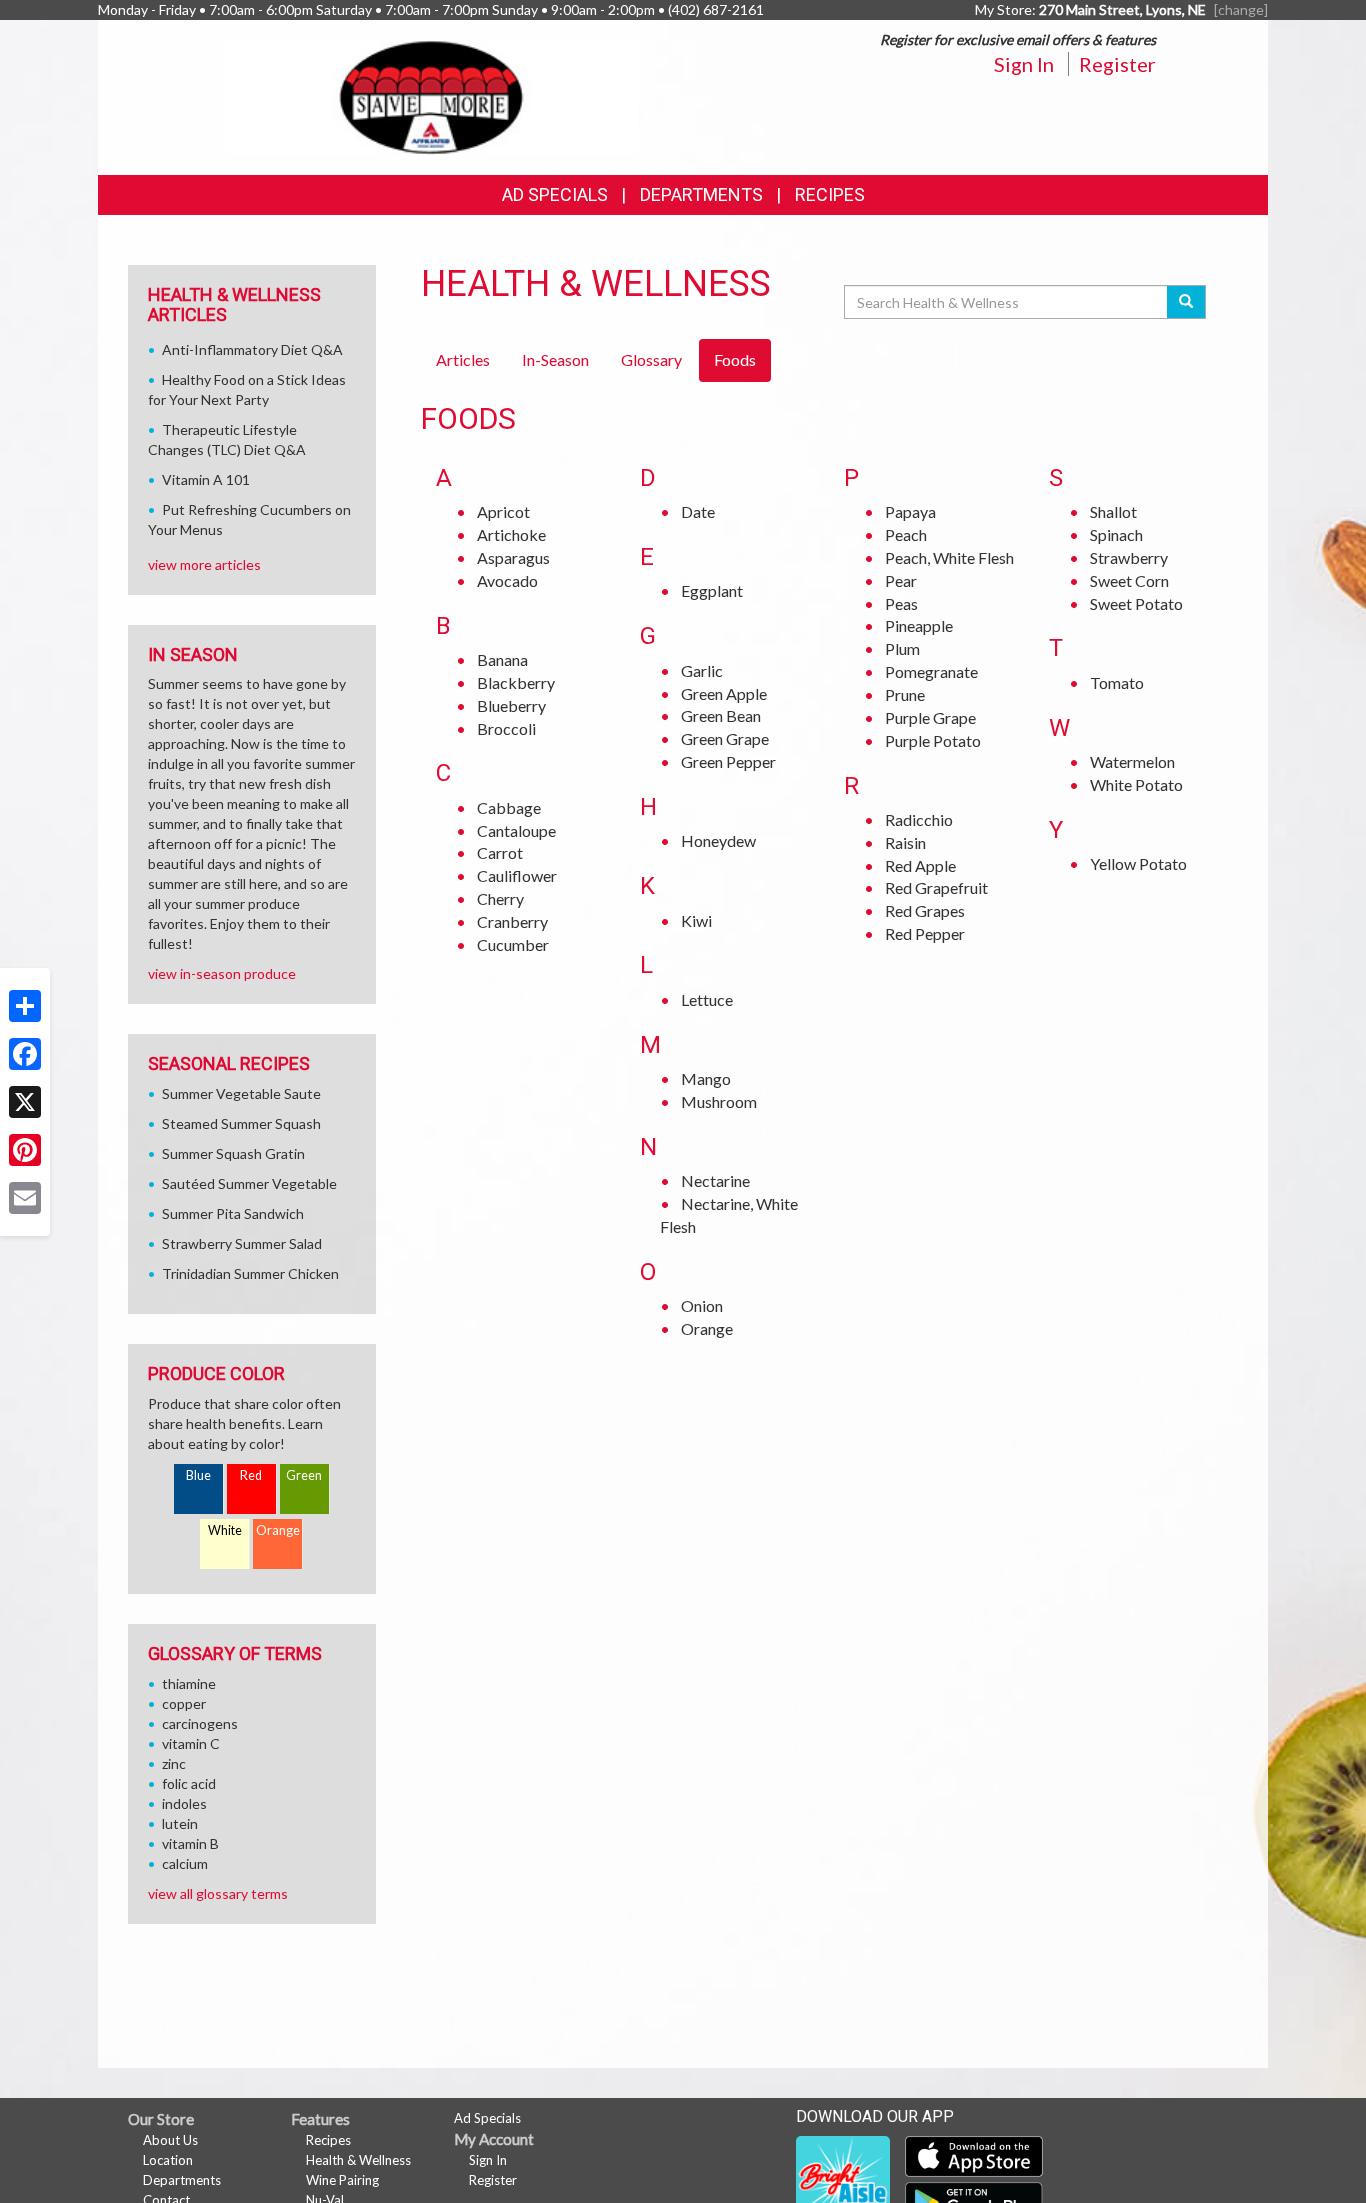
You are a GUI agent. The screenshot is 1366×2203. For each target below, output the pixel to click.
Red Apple (920, 865)
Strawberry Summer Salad (242, 1243)
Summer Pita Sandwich (233, 1213)
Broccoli (506, 728)
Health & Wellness (358, 2160)
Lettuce (707, 999)
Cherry (500, 898)
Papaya (910, 511)
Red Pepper (925, 933)
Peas (901, 603)
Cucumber (513, 944)
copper (184, 1703)
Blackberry (516, 682)
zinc (174, 1763)
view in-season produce (222, 973)
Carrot (500, 852)
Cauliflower (517, 875)
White (225, 1530)
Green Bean (721, 715)
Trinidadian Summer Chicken (250, 1273)
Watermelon (1132, 761)
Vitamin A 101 (206, 479)
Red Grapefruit (936, 887)
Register (1117, 64)
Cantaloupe (516, 830)
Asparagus (513, 557)
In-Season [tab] (555, 359)
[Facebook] (25, 1054)
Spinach (1116, 534)
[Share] (25, 1006)
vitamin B (190, 1843)
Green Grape (725, 738)
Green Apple (724, 693)
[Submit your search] (1186, 302)
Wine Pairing (342, 2180)
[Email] (25, 1198)
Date (698, 511)
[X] (25, 1102)
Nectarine (715, 1180)
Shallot (1113, 511)
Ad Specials (555, 194)
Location (168, 2160)
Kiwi (696, 920)
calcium (185, 1863)
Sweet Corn (1129, 580)
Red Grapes (925, 910)
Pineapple (919, 625)
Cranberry (512, 921)
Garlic (702, 670)
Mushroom (719, 1101)
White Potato (1136, 784)
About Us (170, 2140)
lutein (180, 1823)
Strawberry (1129, 557)
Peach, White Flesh (949, 557)
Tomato (1117, 682)
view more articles (204, 564)
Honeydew (718, 840)
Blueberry (511, 705)
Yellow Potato (1138, 863)
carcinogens (200, 1723)
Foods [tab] (735, 359)
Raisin (905, 842)
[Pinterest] (25, 1150)
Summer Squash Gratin (233, 1153)
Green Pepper (728, 761)
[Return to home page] (432, 95)
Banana (502, 659)
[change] (1241, 9)
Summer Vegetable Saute (241, 1093)
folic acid (189, 1783)
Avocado (507, 580)
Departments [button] (701, 194)
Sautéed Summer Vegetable (249, 1183)
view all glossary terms (218, 1893)
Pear (901, 580)
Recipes (830, 194)
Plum (902, 648)
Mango (706, 1078)
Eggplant (712, 590)
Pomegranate (931, 671)
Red (251, 1475)
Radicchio (919, 819)
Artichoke (511, 534)
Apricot (503, 511)
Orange (707, 1328)
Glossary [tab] (651, 359)
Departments (182, 2180)
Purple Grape (930, 717)
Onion (702, 1305)
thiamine (189, 1683)
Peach (906, 534)
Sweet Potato (1136, 603)
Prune (905, 694)
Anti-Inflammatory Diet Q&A (252, 349)
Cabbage (509, 807)
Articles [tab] (463, 359)
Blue (198, 1475)
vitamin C (191, 1743)
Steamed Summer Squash (241, 1123)
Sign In (1024, 64)
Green (304, 1475)
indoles (184, 1803)
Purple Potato (933, 740)
